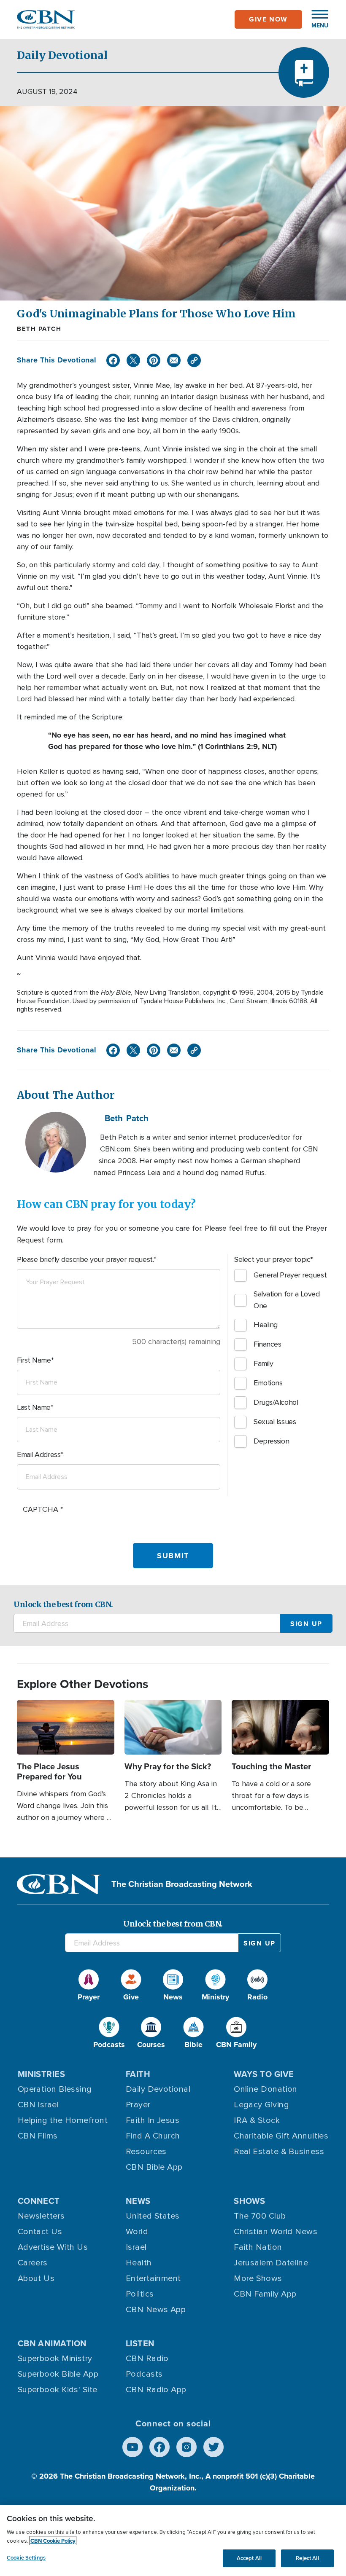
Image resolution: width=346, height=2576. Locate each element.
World (137, 2232)
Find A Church (153, 2136)
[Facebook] (113, 360)
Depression (272, 1441)
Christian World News (276, 2232)
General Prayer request (290, 1275)
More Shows (258, 2278)
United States (153, 2216)
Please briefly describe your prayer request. (85, 1259)
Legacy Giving (261, 2105)
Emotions (268, 1383)
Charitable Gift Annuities (281, 2136)
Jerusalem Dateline (271, 2263)
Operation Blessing (55, 2089)
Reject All (307, 2558)
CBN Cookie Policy (53, 2541)
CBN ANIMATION (52, 2343)
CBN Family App (265, 2294)
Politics (140, 2294)
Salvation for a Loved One (287, 1300)
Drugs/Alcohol (276, 1402)
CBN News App (156, 2310)
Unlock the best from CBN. (63, 1604)
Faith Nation (258, 2247)
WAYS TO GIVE (264, 2074)
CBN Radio (147, 2359)
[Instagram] (187, 2447)
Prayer (138, 2105)
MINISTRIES (42, 2074)
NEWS (138, 2201)
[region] (173, 2541)
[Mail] (174, 360)
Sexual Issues (275, 1422)
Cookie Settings (26, 2558)
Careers (33, 2263)
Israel (136, 2247)
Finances (267, 1344)
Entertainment (153, 2278)
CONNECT (39, 2201)
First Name (34, 1360)
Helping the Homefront (63, 2120)
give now (268, 19)
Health (139, 2263)
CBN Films (38, 2136)
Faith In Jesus (153, 2120)
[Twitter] (133, 360)
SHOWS (249, 2201)
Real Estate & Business (279, 2152)
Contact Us (40, 2232)
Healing (266, 1325)
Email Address (39, 1454)
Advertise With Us (53, 2247)
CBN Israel (38, 2105)
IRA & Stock (257, 2120)
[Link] (194, 360)
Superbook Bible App (58, 2374)
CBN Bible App (154, 2167)
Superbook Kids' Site (58, 2390)
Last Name (34, 1407)
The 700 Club (260, 2216)
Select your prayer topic (272, 1259)
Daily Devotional (158, 2089)
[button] (316, 19)
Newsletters (41, 2216)
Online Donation (266, 2089)
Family (263, 1363)
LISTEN (140, 2343)
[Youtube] (132, 2447)
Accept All (249, 2558)
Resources (146, 2152)
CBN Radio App (156, 2390)
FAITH (138, 2074)
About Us (36, 2278)
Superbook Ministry (55, 2359)
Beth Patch (39, 329)
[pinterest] (154, 360)
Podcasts (144, 2374)
